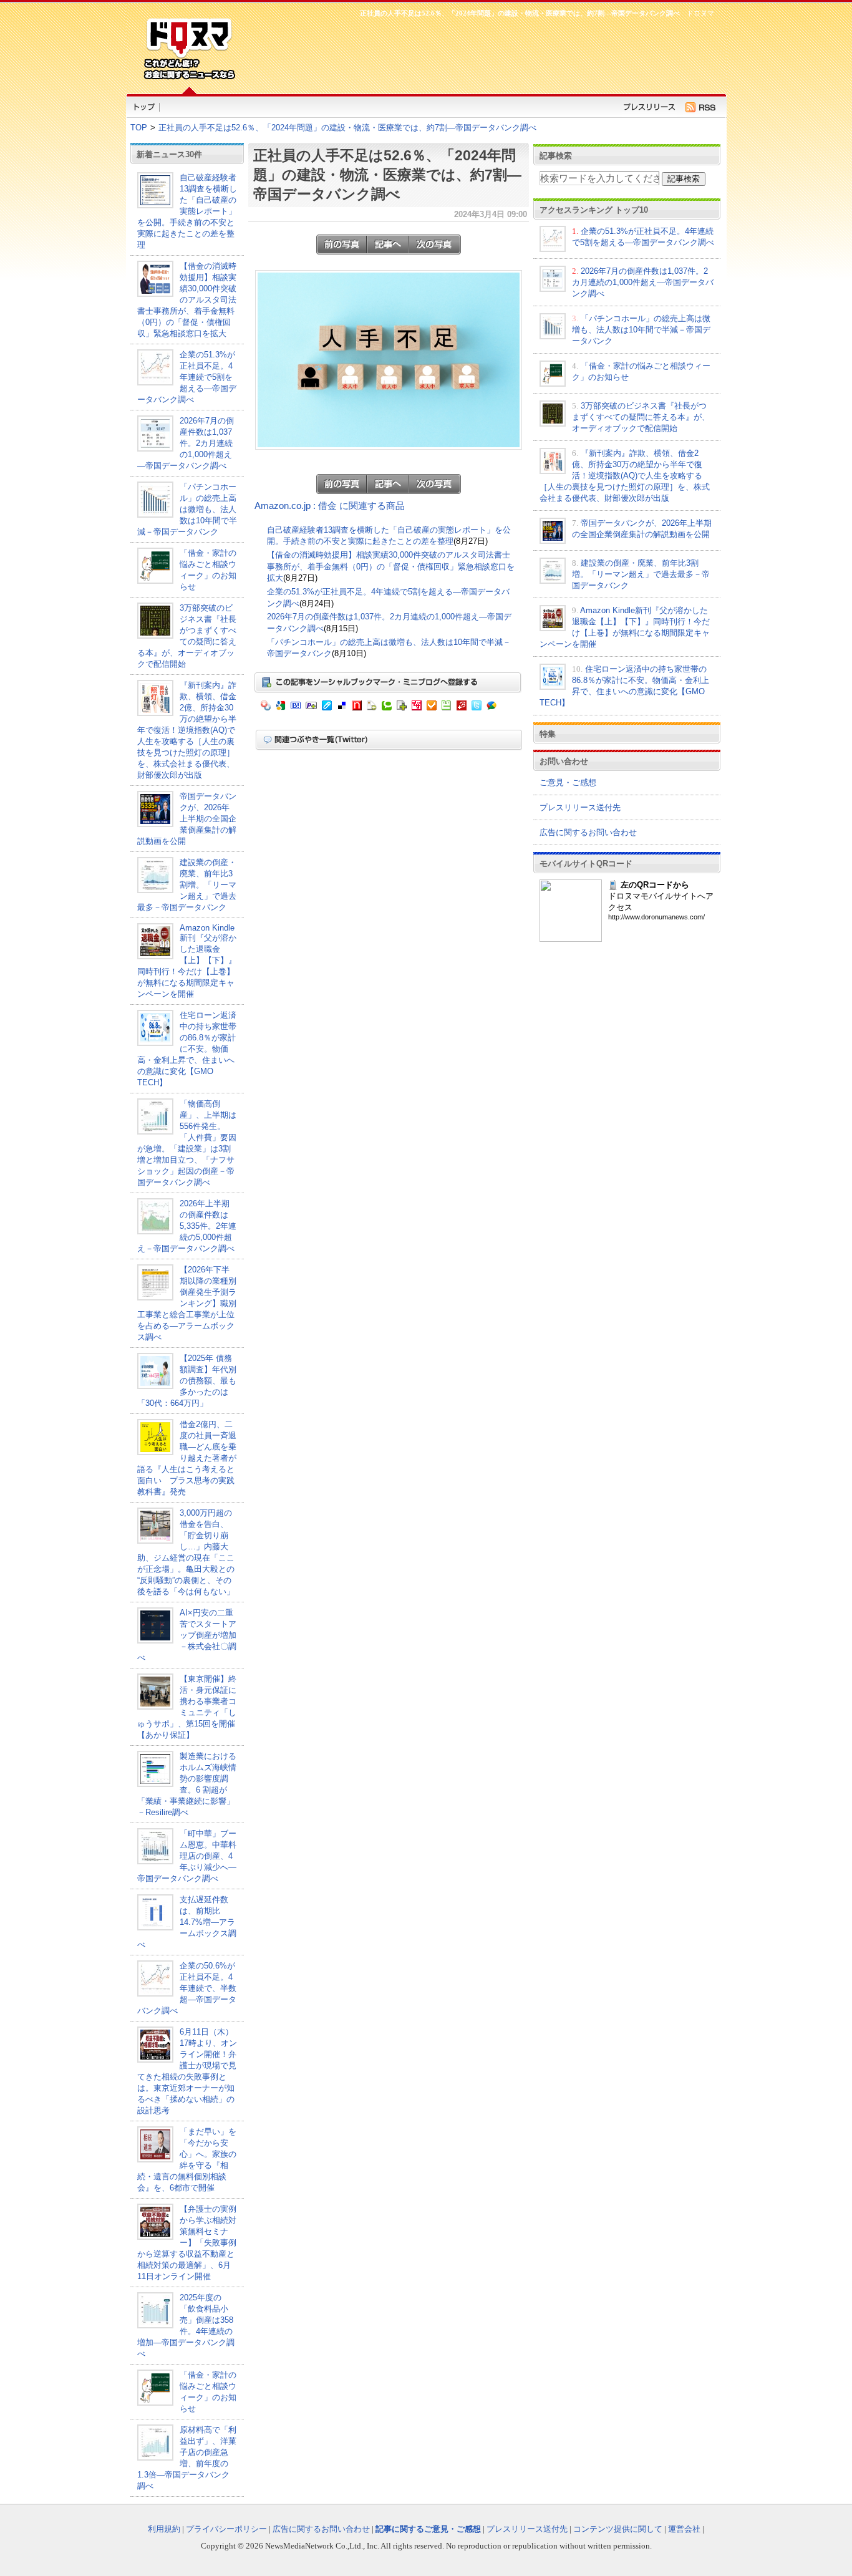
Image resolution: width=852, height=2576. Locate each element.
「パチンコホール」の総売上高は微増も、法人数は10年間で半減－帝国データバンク (187, 509)
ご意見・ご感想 (568, 782)
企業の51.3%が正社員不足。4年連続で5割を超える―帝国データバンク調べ (187, 377)
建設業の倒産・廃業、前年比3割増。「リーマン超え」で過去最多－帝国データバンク (187, 885)
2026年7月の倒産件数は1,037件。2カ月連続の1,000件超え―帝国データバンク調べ (186, 443)
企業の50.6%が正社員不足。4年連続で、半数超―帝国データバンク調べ (187, 1988)
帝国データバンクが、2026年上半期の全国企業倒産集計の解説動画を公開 (187, 819)
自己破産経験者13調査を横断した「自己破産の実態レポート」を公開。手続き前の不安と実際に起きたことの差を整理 (187, 211)
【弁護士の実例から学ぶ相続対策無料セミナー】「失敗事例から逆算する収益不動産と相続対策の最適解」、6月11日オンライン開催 (187, 2243)
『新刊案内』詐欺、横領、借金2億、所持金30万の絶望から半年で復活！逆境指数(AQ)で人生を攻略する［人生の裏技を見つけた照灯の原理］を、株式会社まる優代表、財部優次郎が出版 (187, 730)
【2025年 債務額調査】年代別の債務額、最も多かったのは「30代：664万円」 (187, 1381)
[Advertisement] (482, 54)
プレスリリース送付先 (580, 807)
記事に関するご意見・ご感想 (428, 2529)
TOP (139, 128)
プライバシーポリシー (226, 2529)
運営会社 (684, 2529)
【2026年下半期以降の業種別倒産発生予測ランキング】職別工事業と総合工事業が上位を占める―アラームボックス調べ (187, 1303)
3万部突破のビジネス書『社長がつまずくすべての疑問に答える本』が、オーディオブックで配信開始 (641, 417)
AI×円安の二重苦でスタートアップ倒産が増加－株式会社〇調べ (187, 1635)
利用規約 (164, 2529)
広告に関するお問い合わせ (588, 832)
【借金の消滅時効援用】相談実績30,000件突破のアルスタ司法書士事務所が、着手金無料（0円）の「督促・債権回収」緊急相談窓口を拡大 (187, 300)
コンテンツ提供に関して (618, 2529)
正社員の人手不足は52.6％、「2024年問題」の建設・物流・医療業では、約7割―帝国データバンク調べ (347, 128)
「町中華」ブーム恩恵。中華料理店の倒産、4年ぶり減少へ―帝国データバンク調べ (187, 1856)
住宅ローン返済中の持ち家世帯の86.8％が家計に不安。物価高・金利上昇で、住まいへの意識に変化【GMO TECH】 (187, 1049)
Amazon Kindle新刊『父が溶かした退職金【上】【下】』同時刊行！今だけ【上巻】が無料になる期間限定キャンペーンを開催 (187, 961)
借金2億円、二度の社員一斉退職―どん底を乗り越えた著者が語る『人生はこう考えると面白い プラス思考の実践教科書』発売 (187, 1458)
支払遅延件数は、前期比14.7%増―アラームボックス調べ (187, 1922)
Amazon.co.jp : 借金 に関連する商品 (330, 506)
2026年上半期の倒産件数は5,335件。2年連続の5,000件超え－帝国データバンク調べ (187, 1226)
